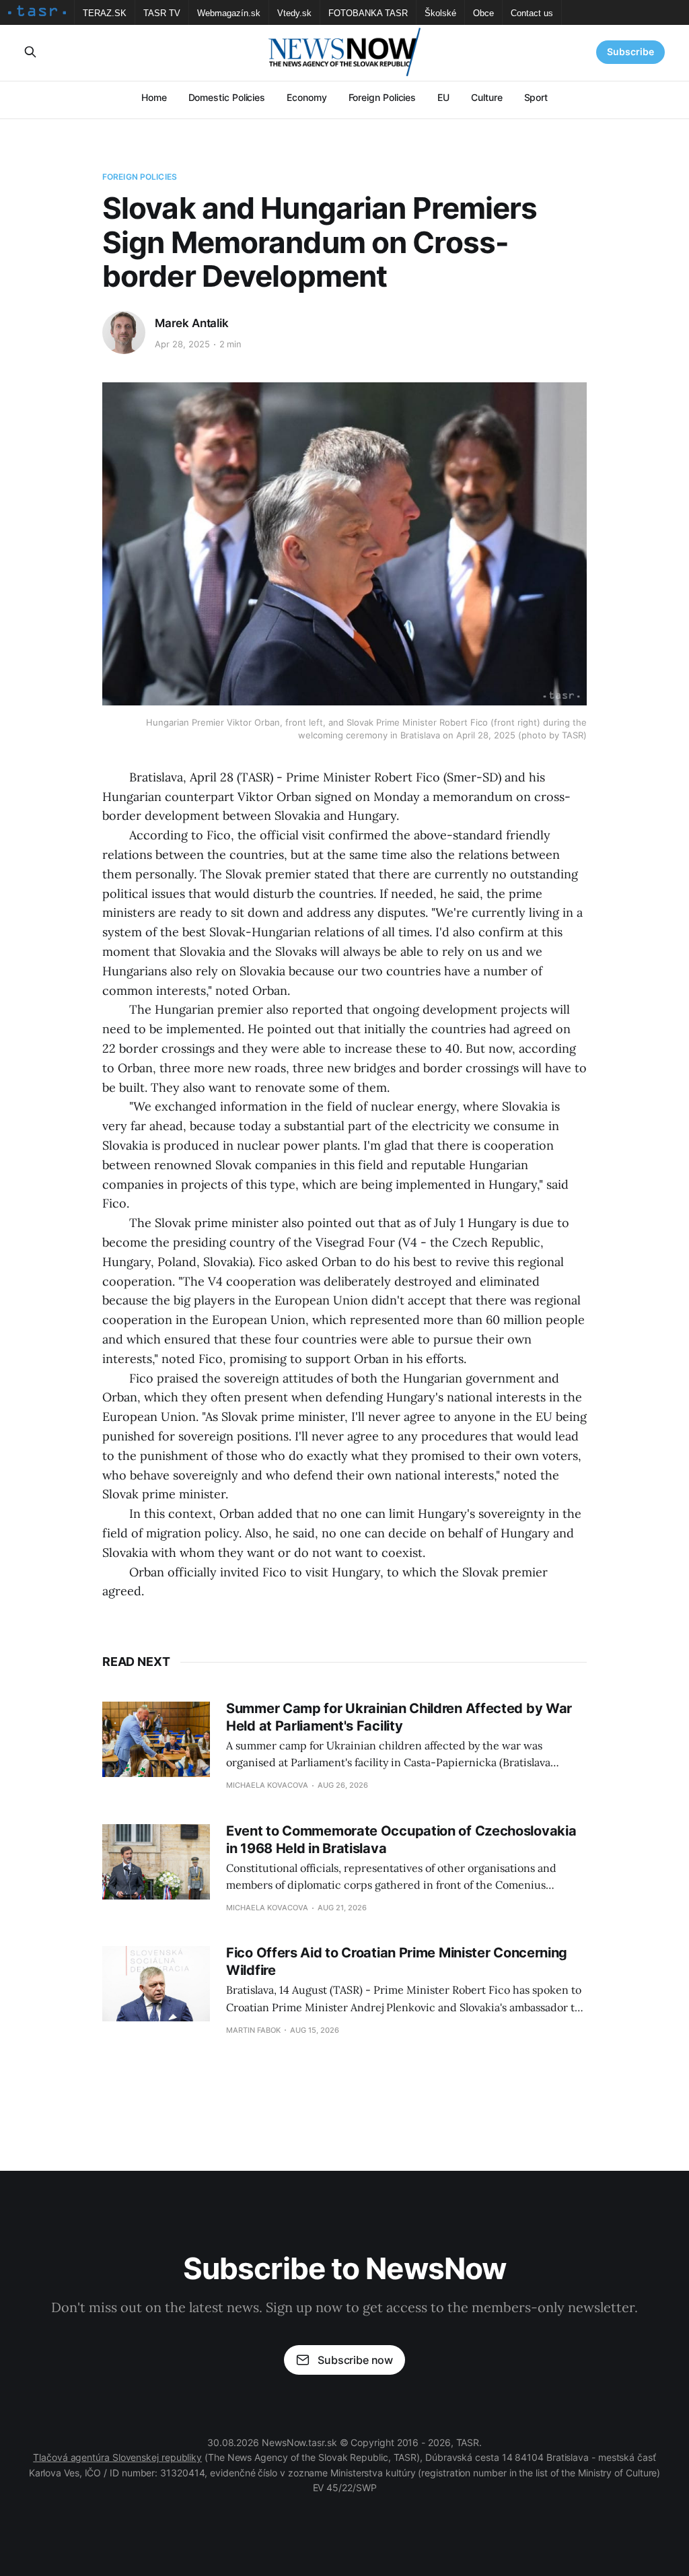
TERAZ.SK (105, 13)
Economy (306, 97)
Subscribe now (355, 2360)
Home (154, 97)
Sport (536, 97)
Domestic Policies (227, 97)
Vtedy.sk (294, 13)
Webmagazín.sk (229, 13)
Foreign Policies (383, 97)
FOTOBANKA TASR (368, 13)
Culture (486, 97)
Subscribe (630, 51)
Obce (483, 13)
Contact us (532, 13)
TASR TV (162, 13)
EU (443, 97)
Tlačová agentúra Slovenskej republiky (117, 2457)
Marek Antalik (192, 323)
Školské (440, 13)
